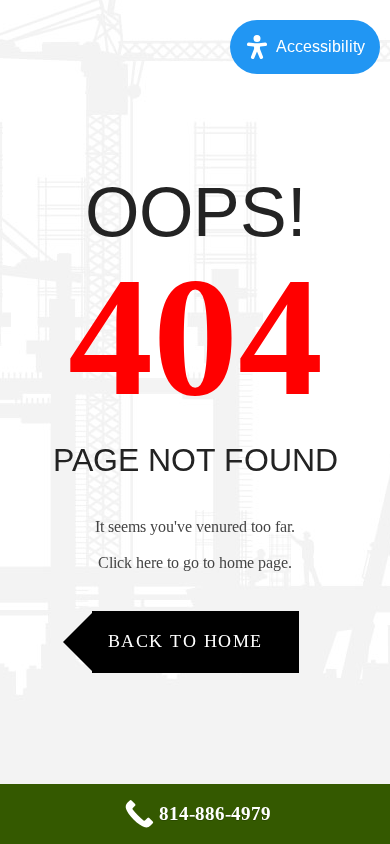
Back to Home (185, 641)
